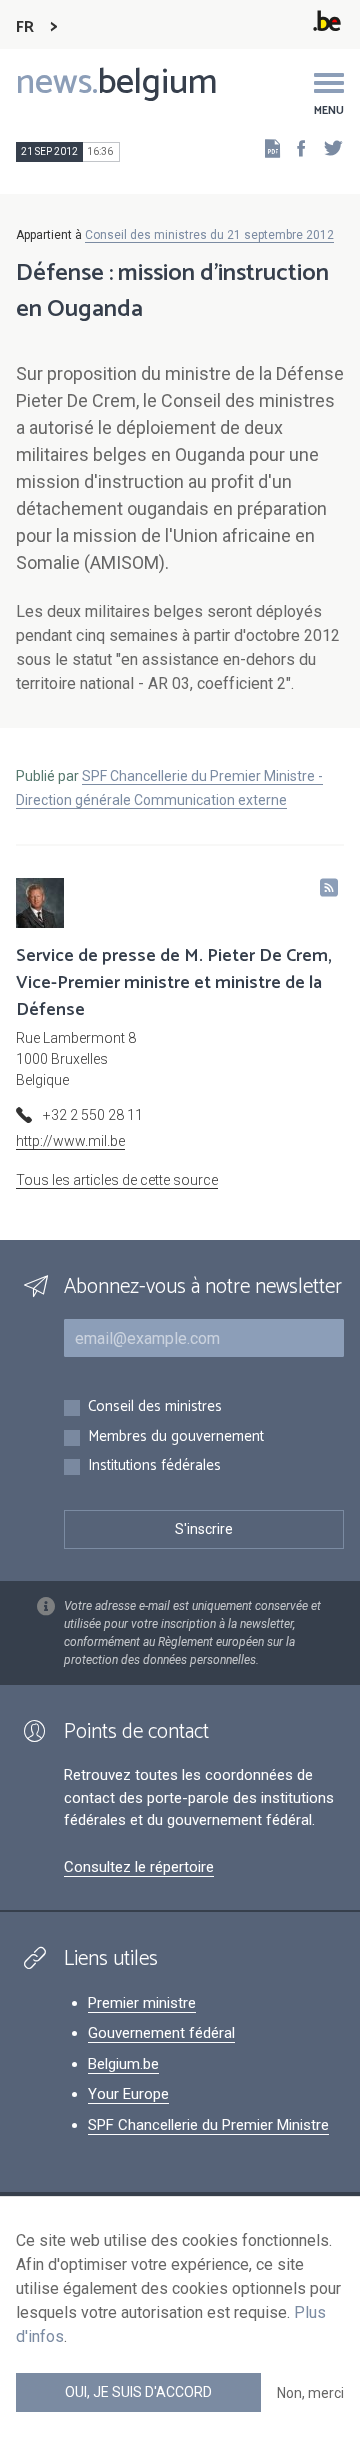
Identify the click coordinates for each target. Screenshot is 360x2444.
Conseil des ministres (155, 1407)
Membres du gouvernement (176, 1437)
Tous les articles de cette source (117, 1180)
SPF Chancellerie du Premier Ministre (208, 2125)
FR (25, 27)
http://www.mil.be (70, 1141)
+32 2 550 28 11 (93, 1115)
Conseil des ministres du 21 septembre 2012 (209, 235)
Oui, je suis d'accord (138, 2392)
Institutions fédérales (154, 1466)
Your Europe (128, 2094)
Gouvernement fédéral (161, 2033)
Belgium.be (123, 2064)
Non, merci (310, 2393)
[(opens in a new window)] (295, 147)
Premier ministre (142, 2003)
